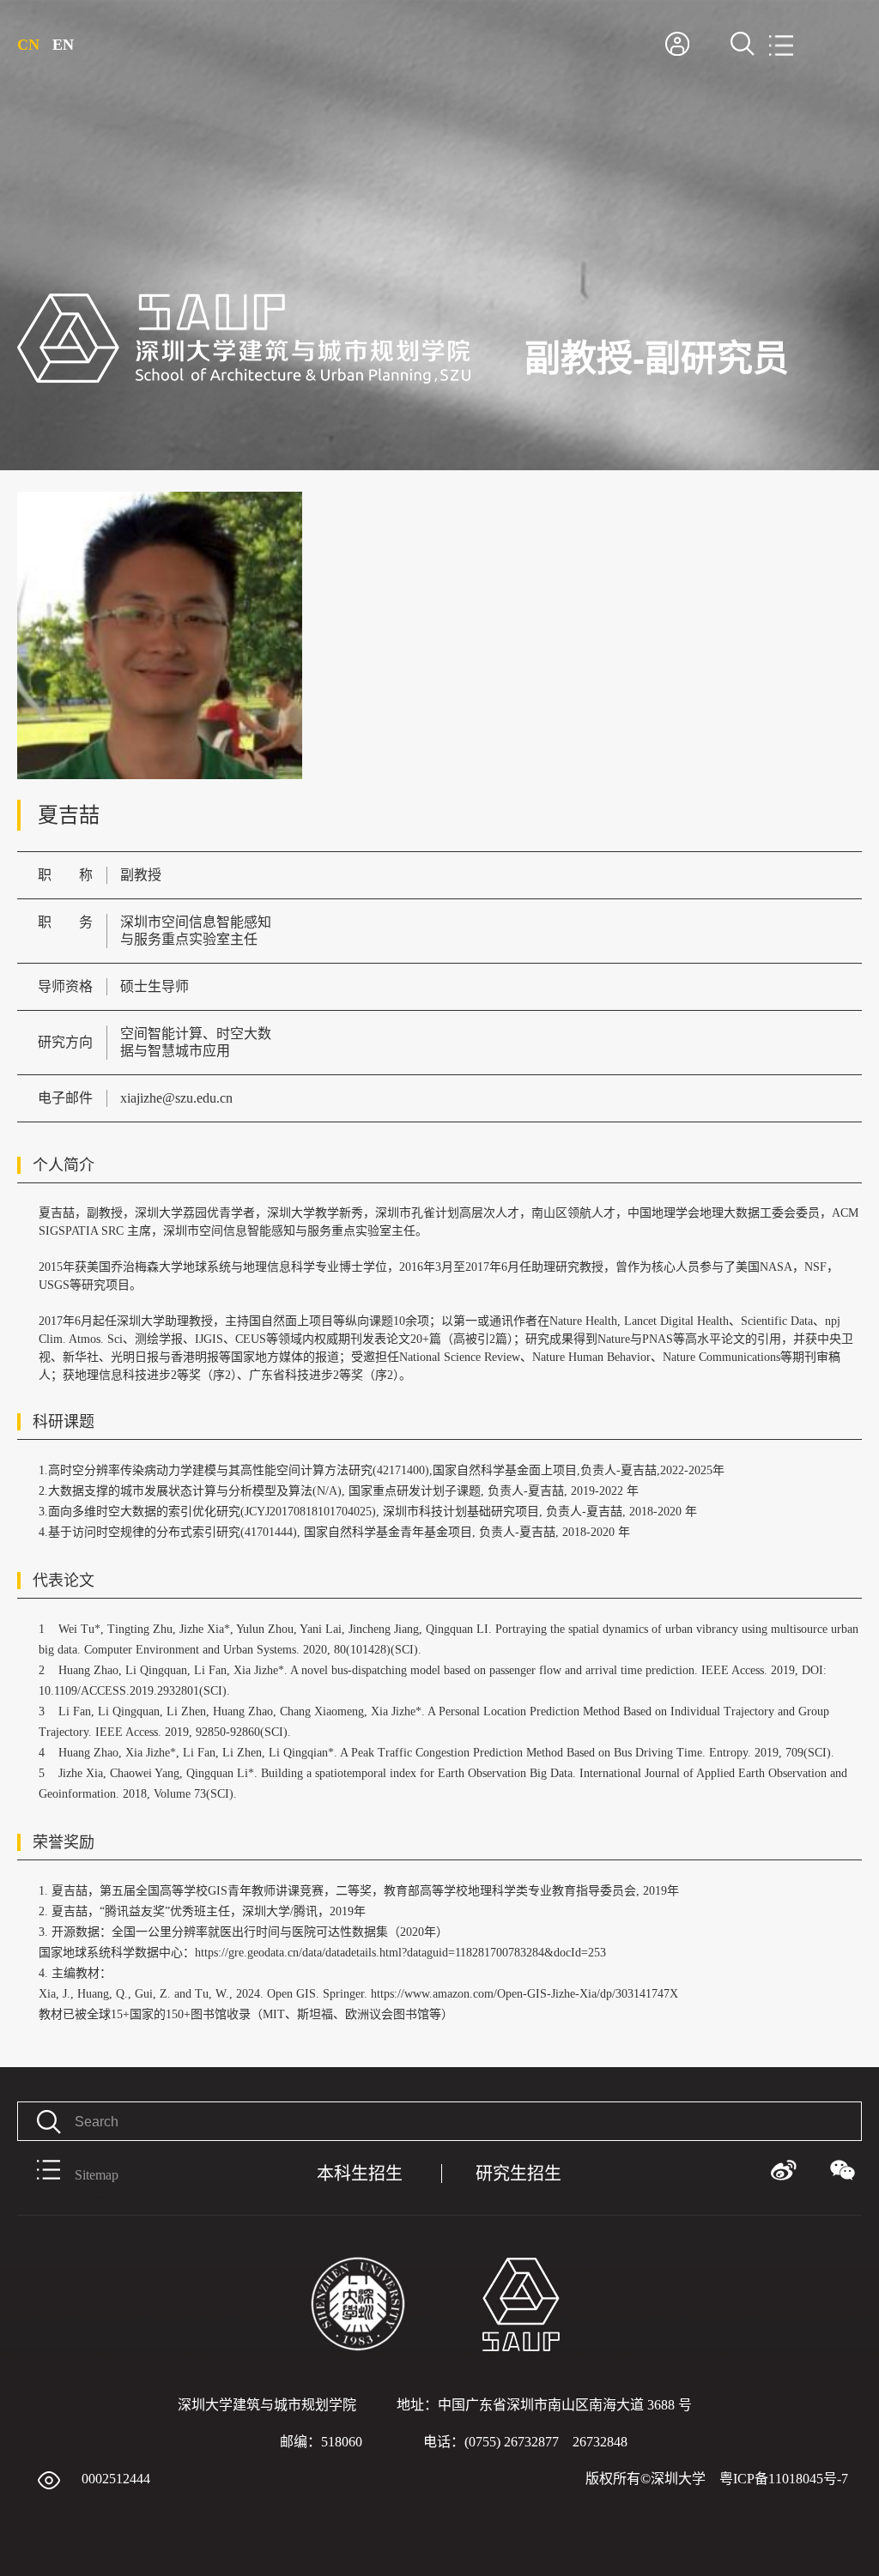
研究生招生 (518, 2174)
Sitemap (97, 2175)
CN (28, 45)
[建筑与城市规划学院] (244, 381)
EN (63, 45)
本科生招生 (360, 2174)
